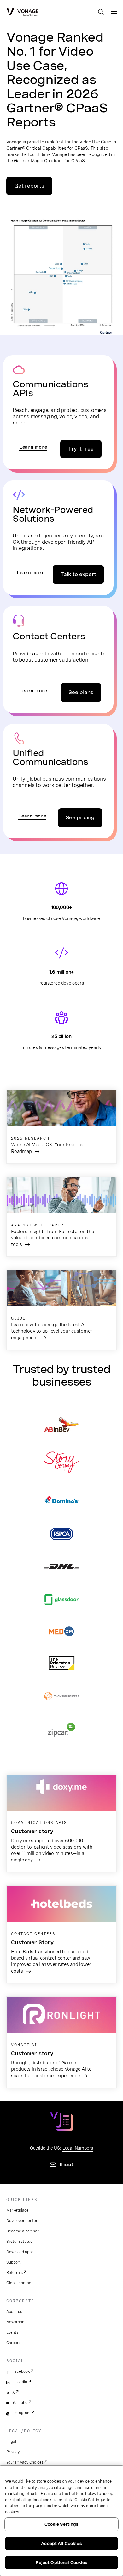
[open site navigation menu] (114, 12)
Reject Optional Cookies (62, 2563)
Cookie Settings (62, 2524)
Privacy (13, 2452)
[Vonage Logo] (22, 13)
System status (19, 2242)
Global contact (20, 2283)
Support (14, 2262)
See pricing (80, 818)
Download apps (20, 2252)
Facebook (21, 2371)
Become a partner (23, 2231)
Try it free (81, 449)
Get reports (29, 186)
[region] (61, 2521)
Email (67, 2164)
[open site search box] (101, 12)
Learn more (33, 447)
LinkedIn (20, 2382)
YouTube (20, 2403)
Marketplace (18, 2210)
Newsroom (16, 2322)
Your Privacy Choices (25, 2462)
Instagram (21, 2413)
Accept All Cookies (61, 2543)
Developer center (22, 2221)
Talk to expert (78, 574)
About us (14, 2312)
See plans (81, 692)
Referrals (15, 2273)
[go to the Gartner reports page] (62, 274)
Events (12, 2332)
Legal (11, 2442)
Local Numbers (78, 2148)
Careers (13, 2343)
